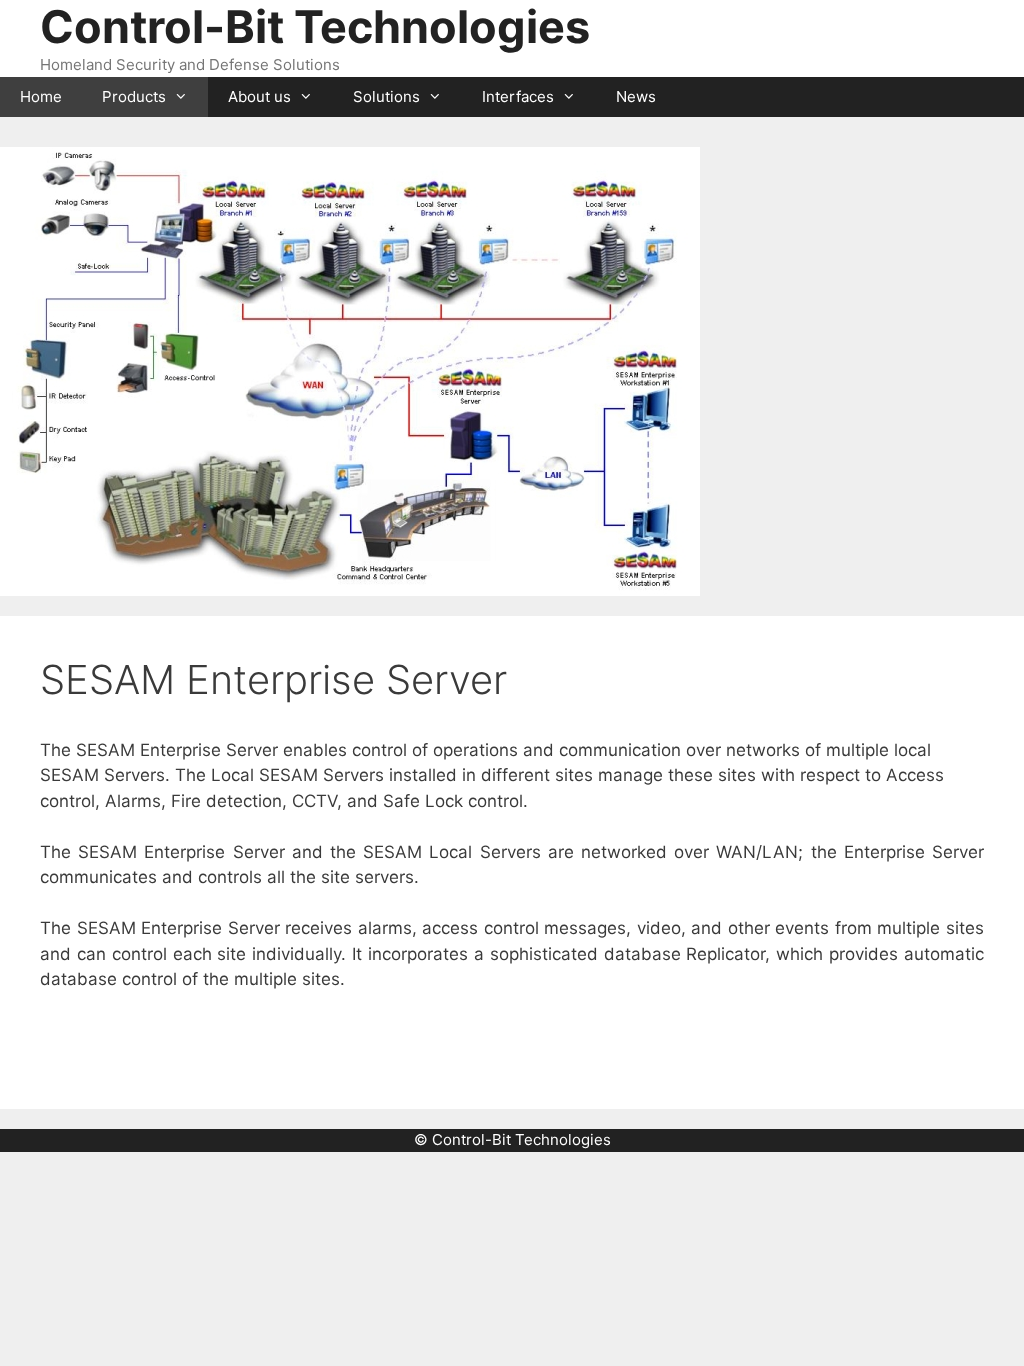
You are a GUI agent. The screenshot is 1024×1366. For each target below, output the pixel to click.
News (636, 96)
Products (134, 96)
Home (41, 96)
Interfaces (518, 96)
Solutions (386, 96)
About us (259, 96)
